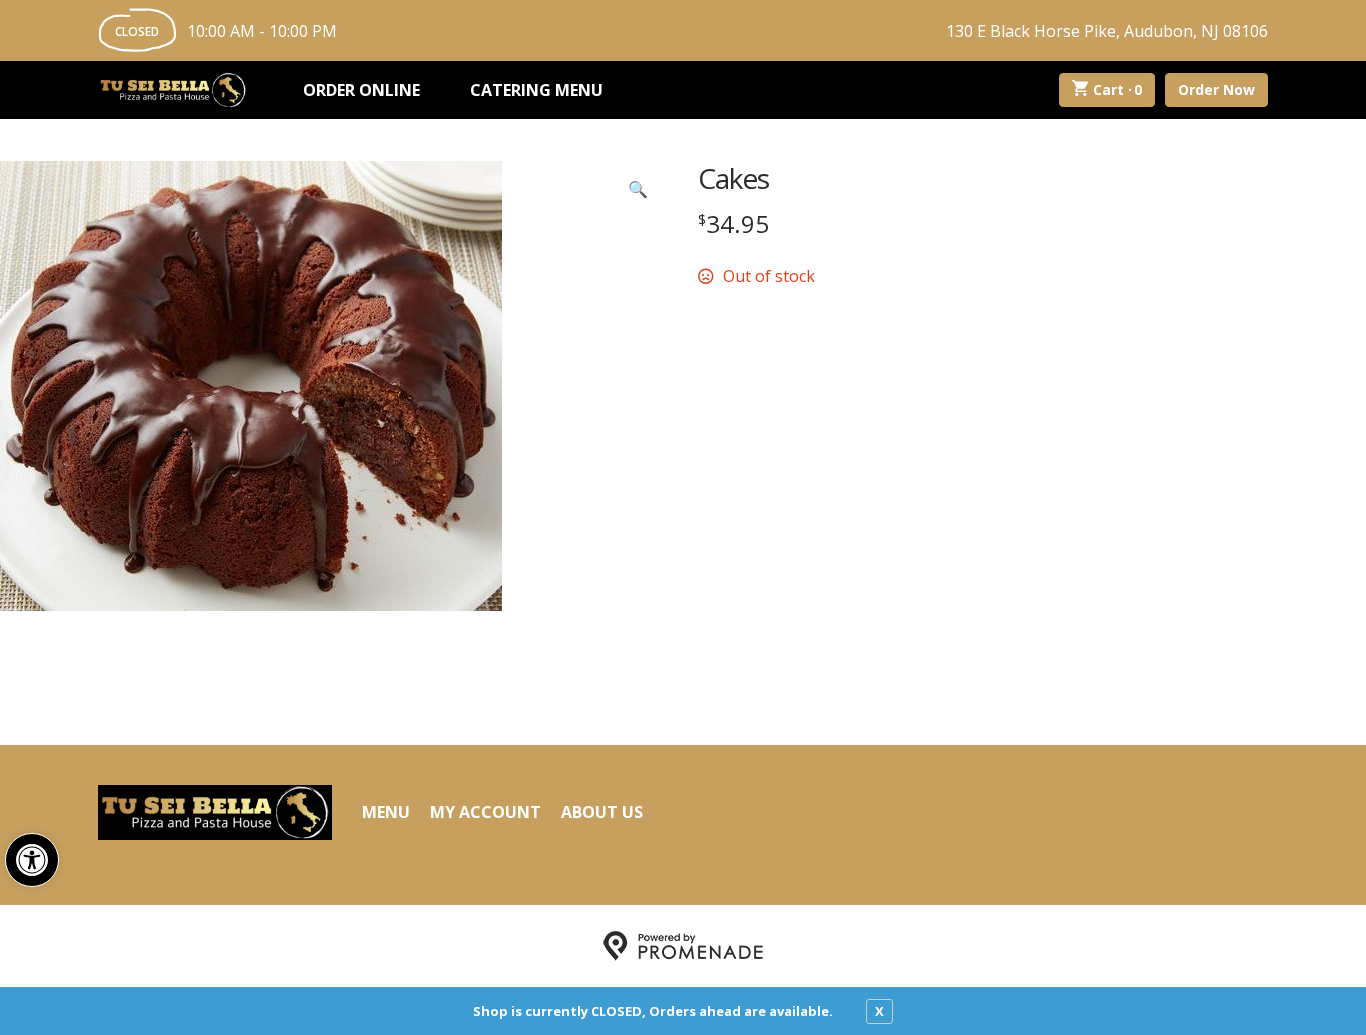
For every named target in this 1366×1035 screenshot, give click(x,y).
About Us (602, 812)
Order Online (361, 90)
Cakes (733, 178)
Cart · (1118, 89)
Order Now (1216, 89)
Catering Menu (536, 90)
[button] (32, 860)
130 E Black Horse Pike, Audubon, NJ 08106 (1107, 31)
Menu (386, 812)
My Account (485, 812)
